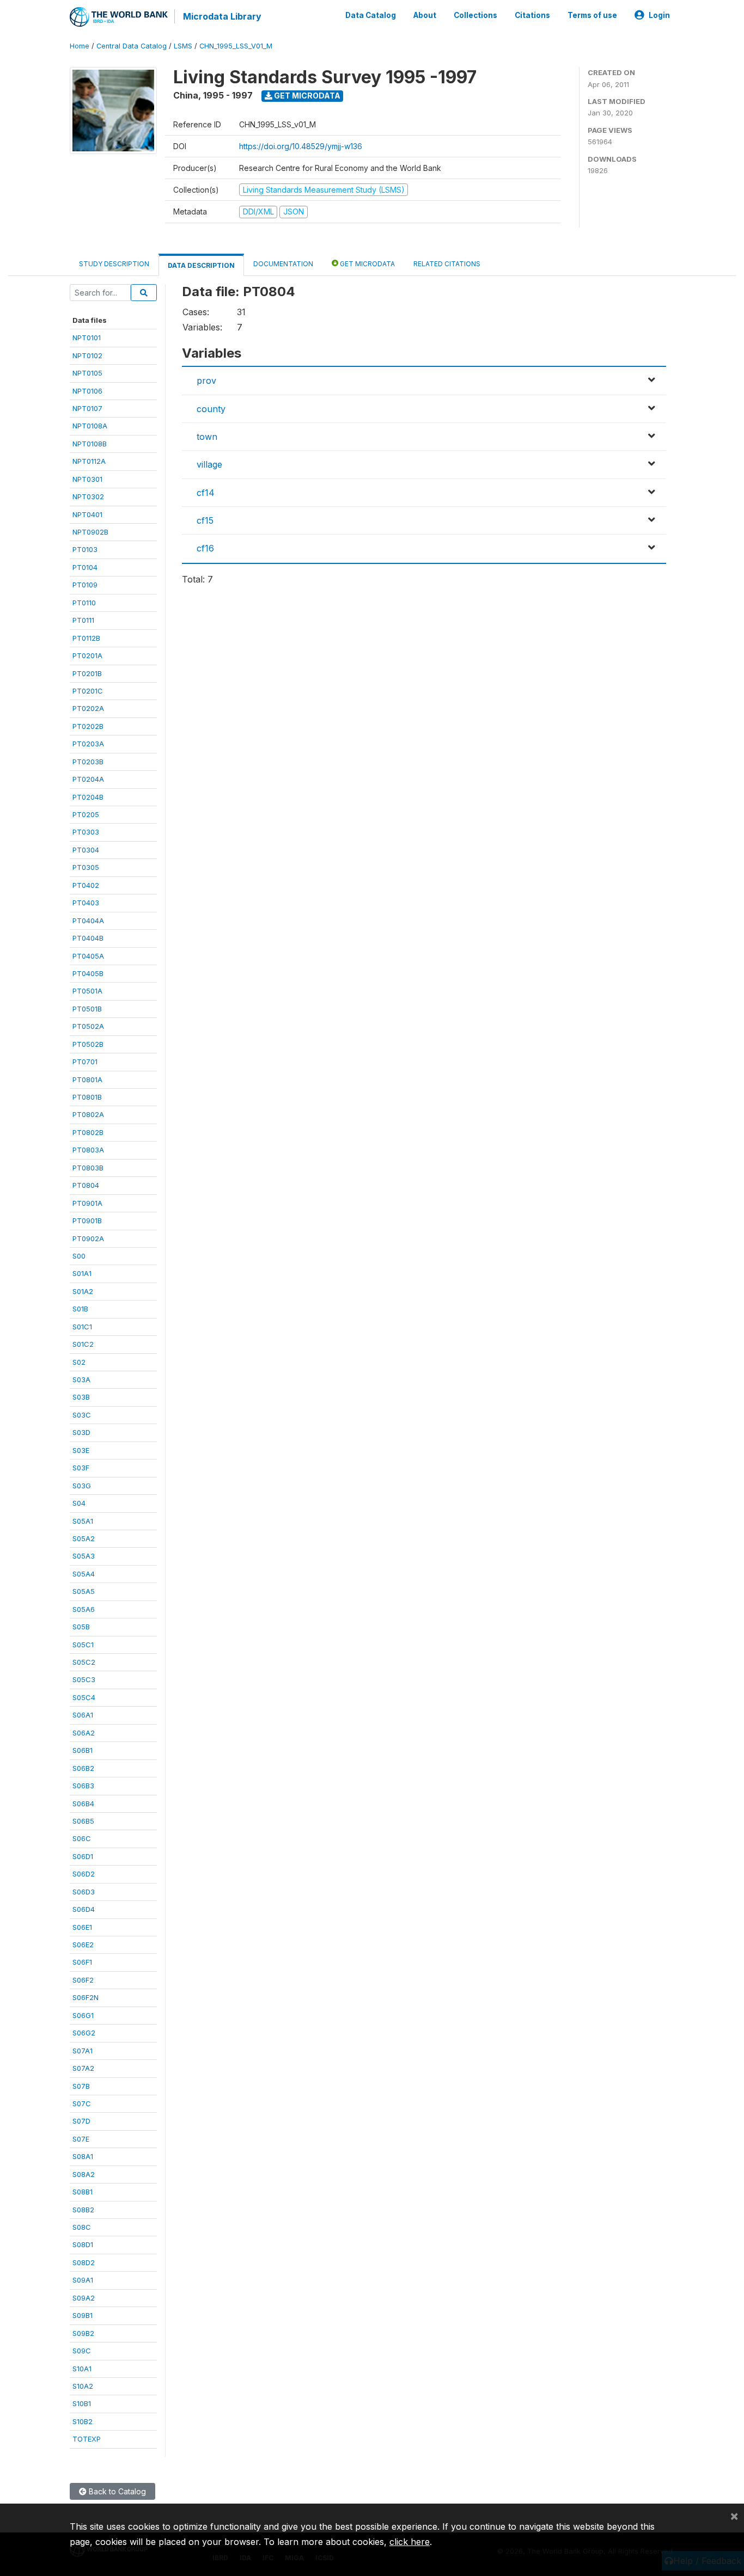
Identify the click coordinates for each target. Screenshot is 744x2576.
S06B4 (83, 1804)
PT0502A (88, 1026)
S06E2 (83, 1945)
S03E (81, 1450)
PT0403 (86, 903)
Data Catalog (371, 15)
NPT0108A (90, 426)
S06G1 (83, 2015)
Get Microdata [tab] (367, 264)
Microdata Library (222, 16)
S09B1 (83, 2315)
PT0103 (85, 549)
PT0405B (88, 973)
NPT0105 (87, 373)
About (425, 15)
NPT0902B (90, 532)
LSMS (183, 46)
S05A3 (84, 1556)
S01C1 (82, 1327)
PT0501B (87, 1009)
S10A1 (82, 2369)
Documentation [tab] (283, 264)
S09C (82, 2351)
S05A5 (84, 1591)
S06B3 (83, 1786)
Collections (475, 15)
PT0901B (87, 1220)
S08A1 (83, 2156)
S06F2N (86, 1997)
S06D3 (84, 1892)
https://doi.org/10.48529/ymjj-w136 (301, 146)
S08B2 (83, 2210)
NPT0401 (87, 514)
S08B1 (83, 2192)
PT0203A (88, 744)
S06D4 (84, 1909)
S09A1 (83, 2280)
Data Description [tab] (201, 265)
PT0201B (87, 673)
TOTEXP (87, 2439)
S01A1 (82, 1273)
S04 (79, 1503)
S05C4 (84, 1697)
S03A (81, 1379)
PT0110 (84, 603)
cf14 (206, 493)
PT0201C (88, 691)
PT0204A (88, 779)
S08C (82, 2227)
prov (206, 381)
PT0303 (86, 832)
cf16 (205, 548)
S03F (81, 1468)
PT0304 (86, 850)
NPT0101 (87, 338)
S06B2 (83, 1768)
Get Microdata (306, 96)
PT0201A (87, 655)
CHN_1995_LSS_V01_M (236, 46)
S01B (80, 1309)
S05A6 (84, 1609)
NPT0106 (87, 391)
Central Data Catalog (132, 46)
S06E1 (82, 1927)
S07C (82, 2103)
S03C (82, 1415)
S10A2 (83, 2386)
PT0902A (88, 1238)
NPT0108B (90, 444)
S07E (81, 2139)
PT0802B (88, 1132)
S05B (81, 1627)
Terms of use (592, 15)
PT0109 (85, 585)
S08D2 (84, 2262)
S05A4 (84, 1574)
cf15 (205, 520)
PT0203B (88, 762)
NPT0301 (87, 479)
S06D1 (83, 1856)
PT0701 (85, 1062)
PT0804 (86, 1185)
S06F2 (83, 1980)
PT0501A (87, 991)
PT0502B (88, 1044)
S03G (82, 1486)
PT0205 (86, 814)
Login (659, 15)
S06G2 (84, 2033)
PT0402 (86, 885)
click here (410, 2542)
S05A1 (83, 1521)
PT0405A (88, 956)
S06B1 (83, 1750)
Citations (532, 15)
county (211, 409)
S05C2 (84, 1662)
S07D (81, 2121)
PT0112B (86, 638)
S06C (82, 1838)
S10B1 (82, 2403)
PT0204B (88, 797)
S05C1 (83, 1645)
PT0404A (88, 921)
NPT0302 (88, 496)
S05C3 (84, 1679)
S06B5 (83, 1821)
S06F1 (82, 1962)
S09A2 (84, 2298)
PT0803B (88, 1168)
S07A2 (83, 2068)
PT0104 (85, 567)
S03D (81, 1432)
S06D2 (84, 1874)
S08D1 (83, 2244)
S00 (79, 1256)
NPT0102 (87, 355)
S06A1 (83, 1715)
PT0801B (87, 1097)
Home (80, 46)
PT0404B (88, 938)
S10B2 (83, 2421)
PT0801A (87, 1080)
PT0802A (88, 1114)
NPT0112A (89, 461)
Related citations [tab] (447, 264)
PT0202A (88, 708)
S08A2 (84, 2174)
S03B (81, 1397)
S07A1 (83, 2051)
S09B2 (83, 2333)
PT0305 (86, 867)
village (209, 464)
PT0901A (87, 1203)
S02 (79, 1362)
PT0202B (88, 726)
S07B (81, 2086)
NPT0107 (87, 408)
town (207, 437)
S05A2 (84, 1538)
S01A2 (83, 1291)
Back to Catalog (116, 2491)
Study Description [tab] (114, 264)
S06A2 (84, 1733)
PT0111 (83, 620)
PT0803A (88, 1150)
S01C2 (83, 1344)
